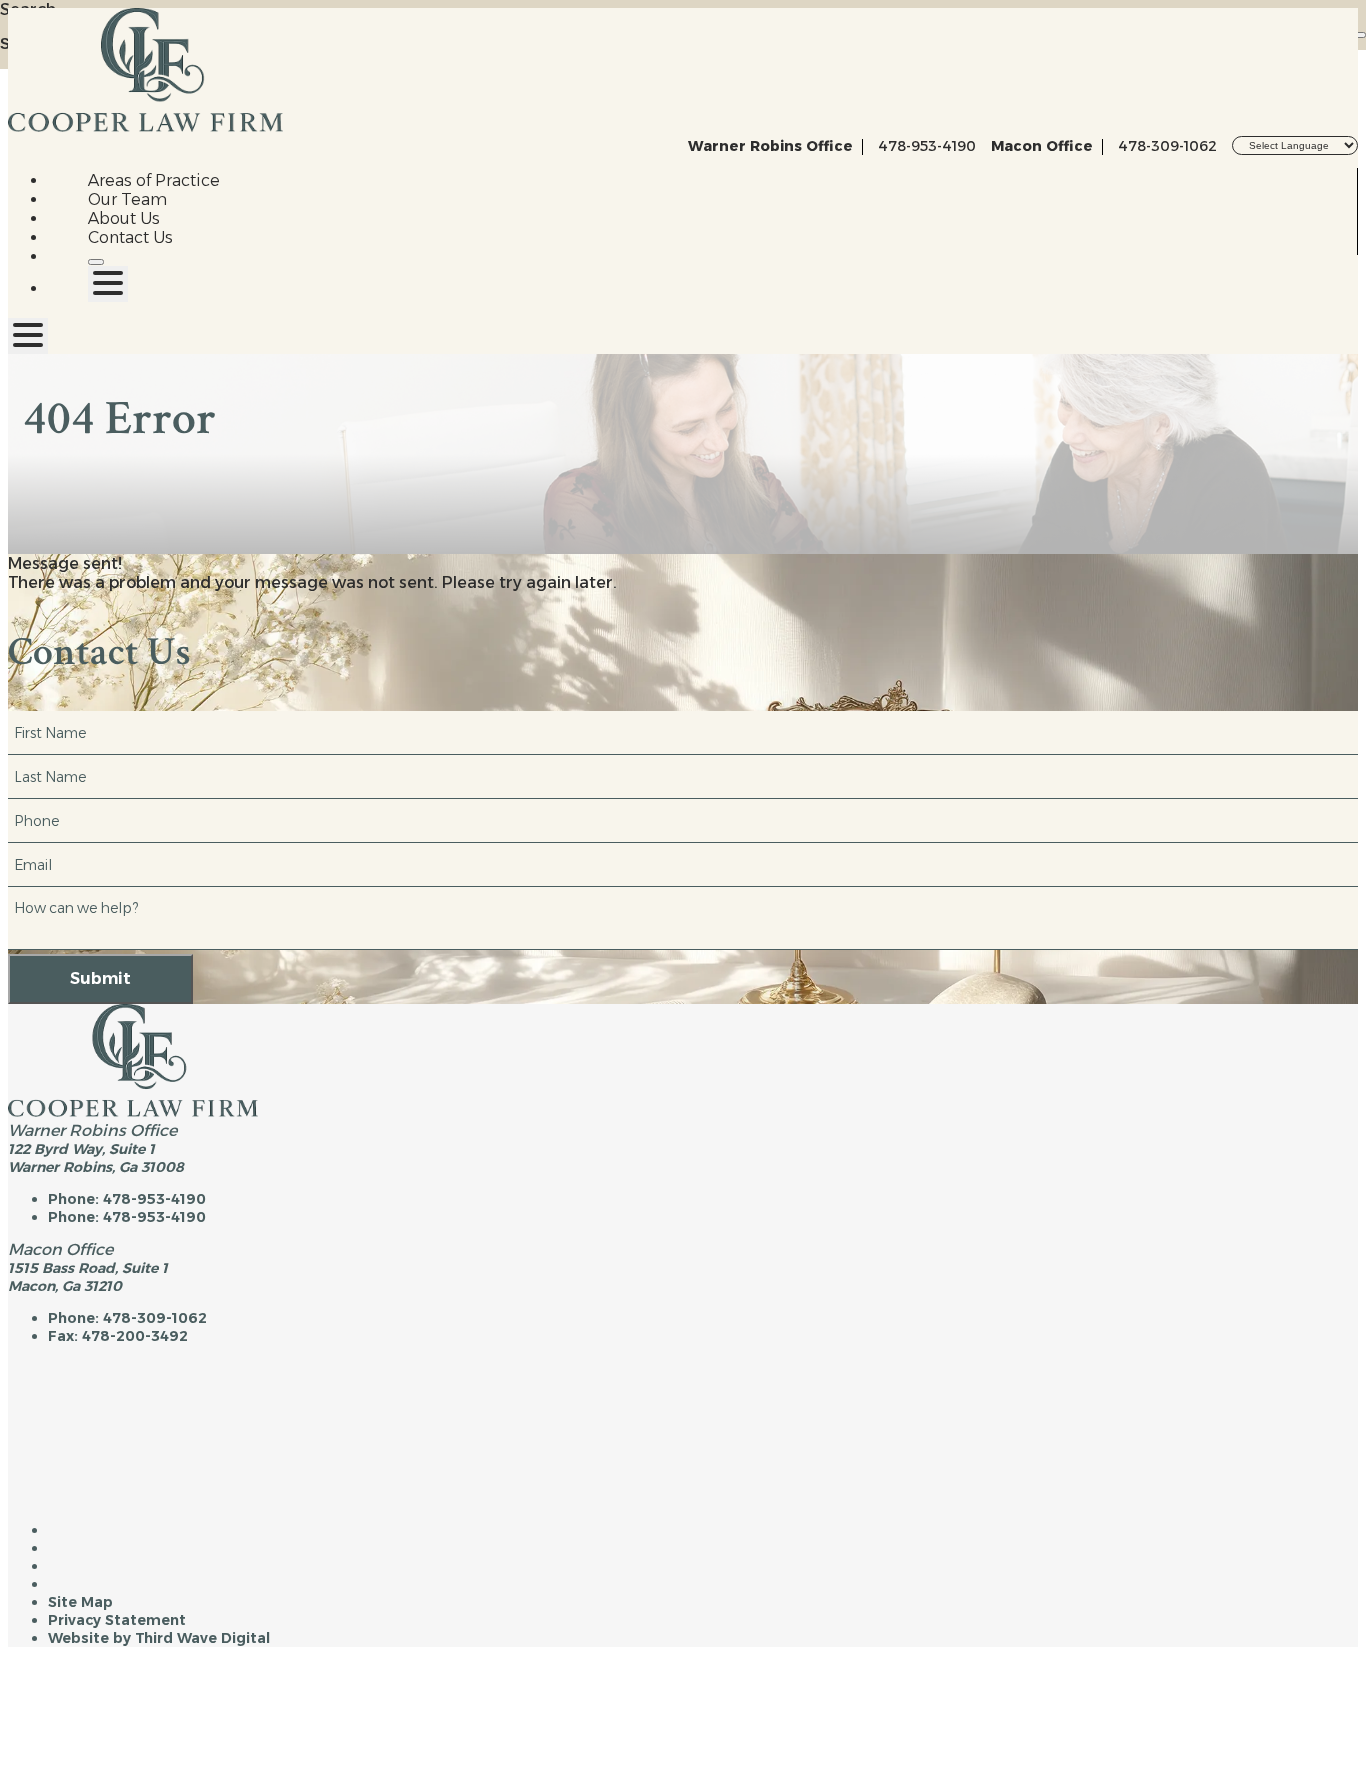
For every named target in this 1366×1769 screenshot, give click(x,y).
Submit (100, 978)
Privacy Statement (117, 1620)
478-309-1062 (1167, 146)
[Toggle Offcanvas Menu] (108, 284)
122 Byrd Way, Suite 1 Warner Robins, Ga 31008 (96, 1158)
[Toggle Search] (96, 262)
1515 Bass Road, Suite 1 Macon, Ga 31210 (88, 1277)
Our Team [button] (127, 199)
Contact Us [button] (130, 237)
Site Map (80, 1602)
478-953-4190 (927, 146)
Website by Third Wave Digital (159, 1638)
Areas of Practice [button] (154, 180)
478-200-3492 (135, 1336)
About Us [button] (124, 218)
